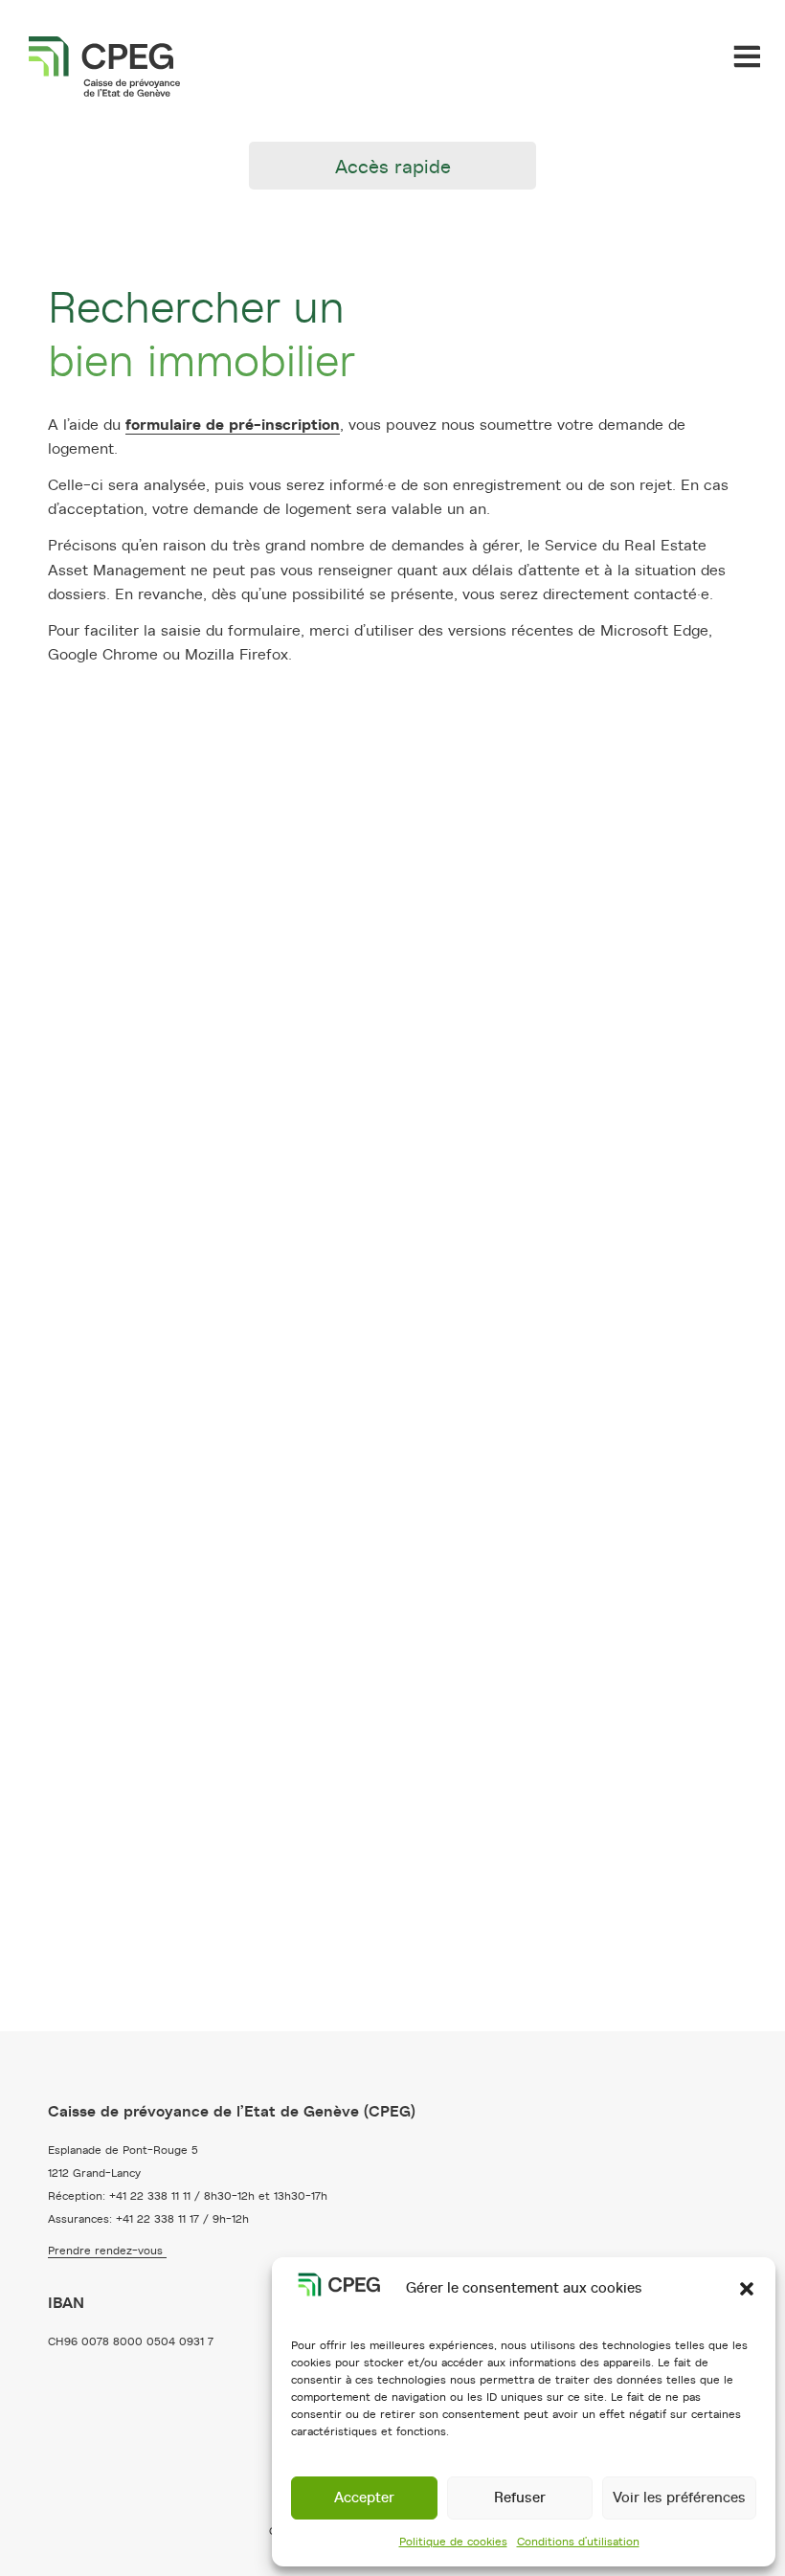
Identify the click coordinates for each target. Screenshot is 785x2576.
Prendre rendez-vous (107, 2251)
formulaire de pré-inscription (233, 425)
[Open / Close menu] (747, 56)
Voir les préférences (679, 2498)
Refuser (520, 2498)
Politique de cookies (453, 2542)
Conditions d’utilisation (578, 2542)
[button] (747, 2289)
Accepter (364, 2498)
